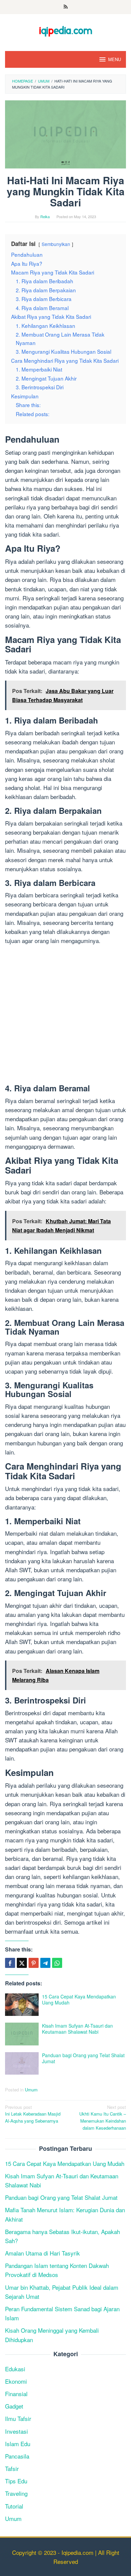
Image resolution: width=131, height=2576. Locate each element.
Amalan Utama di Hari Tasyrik (42, 2253)
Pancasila (17, 2456)
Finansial (16, 2394)
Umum (31, 2090)
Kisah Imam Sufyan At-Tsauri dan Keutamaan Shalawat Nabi (77, 2029)
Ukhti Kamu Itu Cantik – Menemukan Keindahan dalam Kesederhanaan (103, 2117)
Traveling (16, 2493)
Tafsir (12, 2468)
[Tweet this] (22, 1963)
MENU (115, 59)
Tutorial (14, 2506)
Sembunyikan (56, 244)
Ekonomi (16, 2381)
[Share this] (10, 1963)
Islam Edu (18, 2444)
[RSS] (66, 7)
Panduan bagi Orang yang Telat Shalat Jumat (83, 2058)
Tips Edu (16, 2481)
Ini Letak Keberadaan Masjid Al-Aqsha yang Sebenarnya (33, 2114)
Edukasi (15, 2369)
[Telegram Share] (45, 1963)
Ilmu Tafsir (18, 2418)
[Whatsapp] (57, 1963)
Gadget (14, 2406)
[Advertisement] (65, 1015)
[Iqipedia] (65, 28)
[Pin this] (34, 1963)
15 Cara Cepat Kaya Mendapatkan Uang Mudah (79, 1999)
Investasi (16, 2431)
